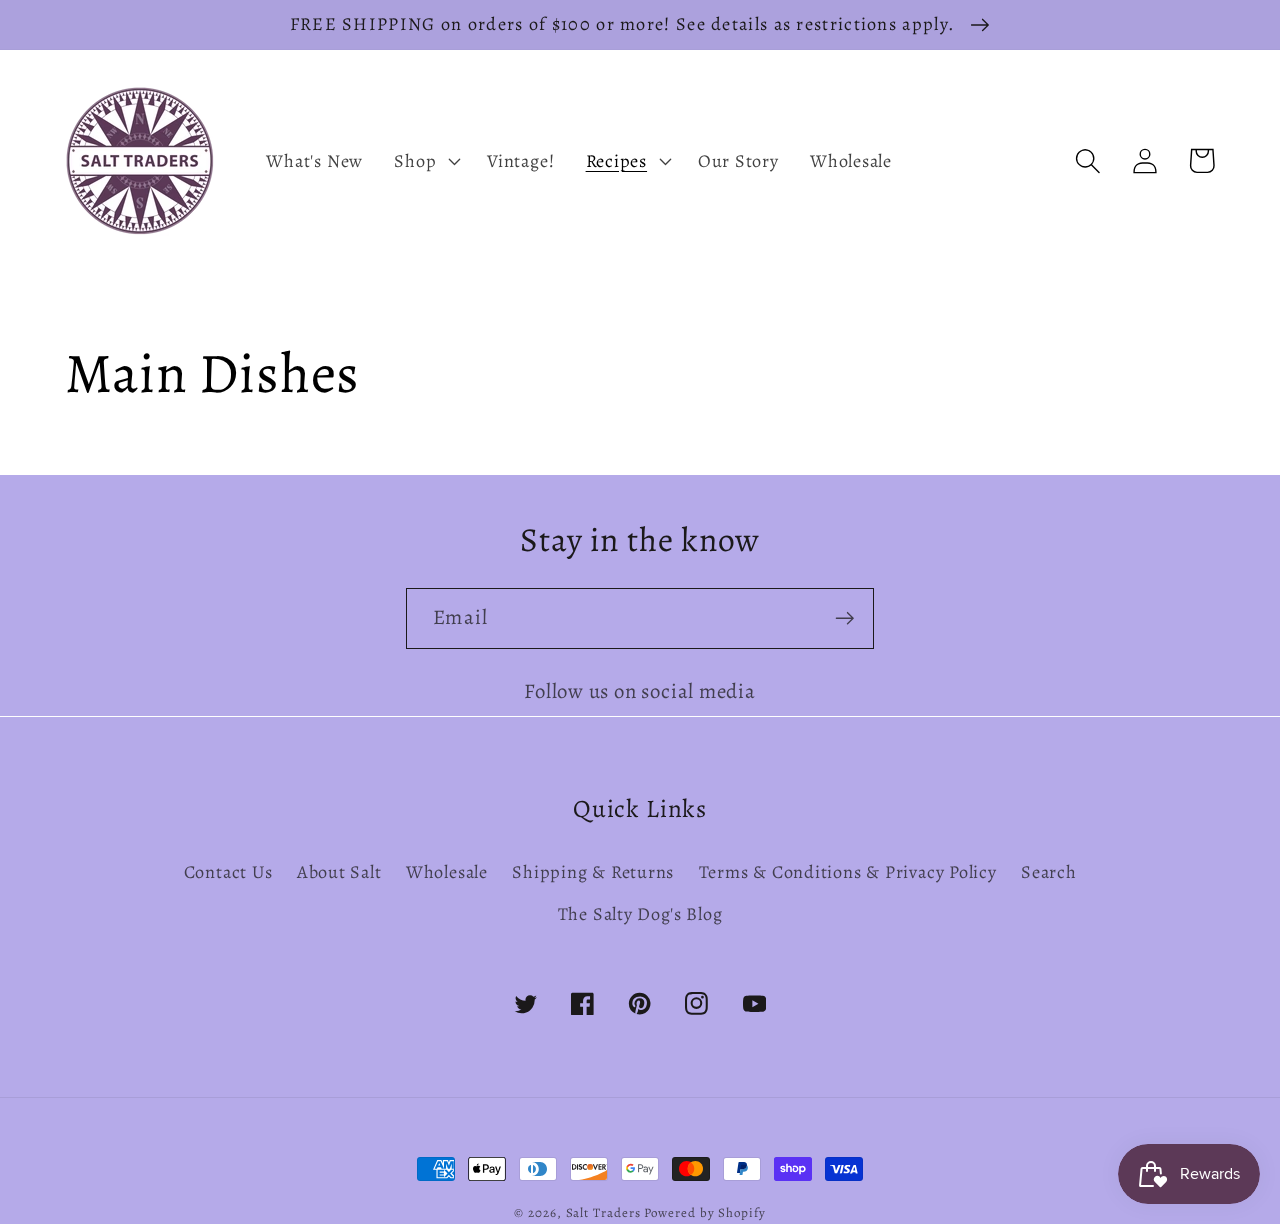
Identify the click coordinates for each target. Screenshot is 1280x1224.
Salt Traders (603, 1212)
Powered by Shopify (704, 1212)
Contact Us (228, 872)
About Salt (339, 872)
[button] (425, 161)
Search (1049, 872)
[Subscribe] (844, 618)
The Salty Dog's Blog (640, 914)
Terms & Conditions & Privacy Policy (848, 872)
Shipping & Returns (593, 872)
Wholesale (447, 872)
